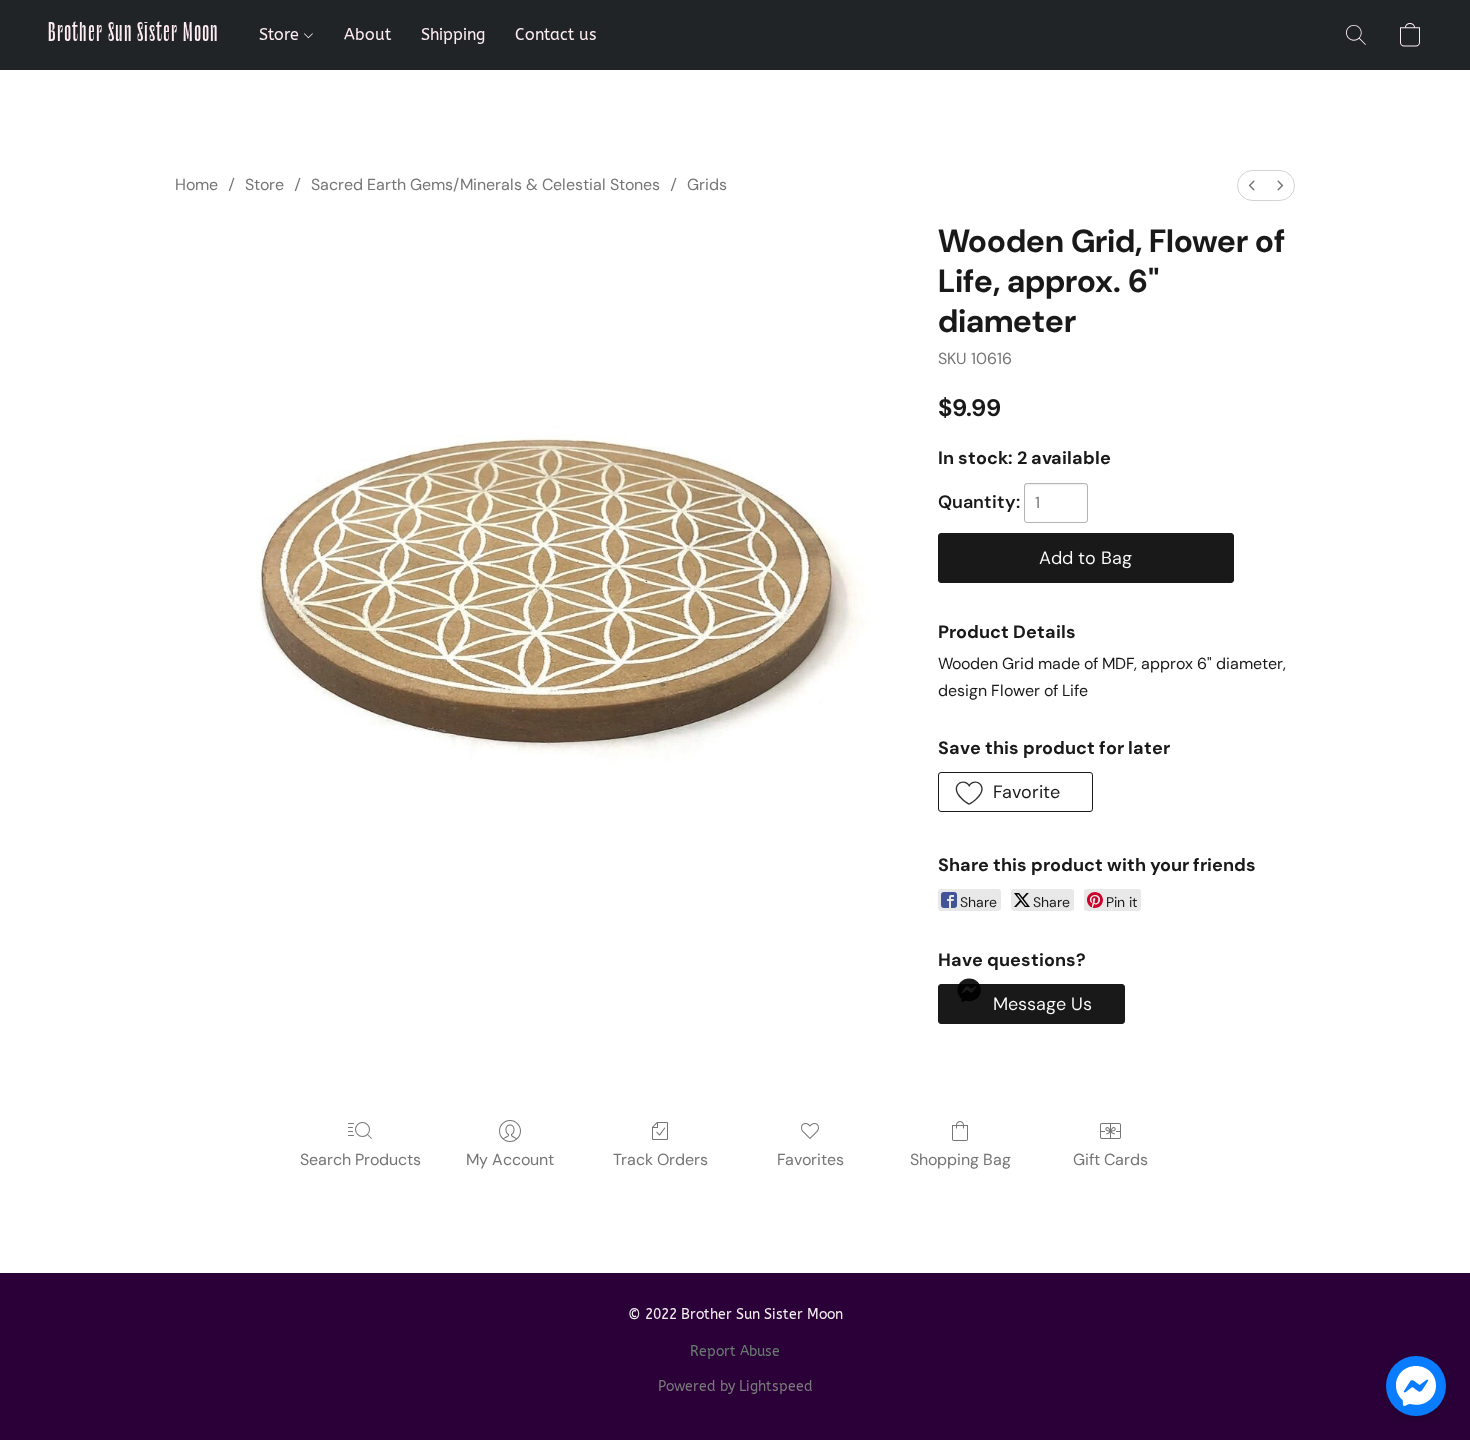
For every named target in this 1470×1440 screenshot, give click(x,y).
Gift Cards (1110, 1159)
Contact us (555, 34)
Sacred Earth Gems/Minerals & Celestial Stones (485, 184)
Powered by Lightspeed (735, 1386)
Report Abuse (735, 1351)
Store (281, 34)
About (367, 34)
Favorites (810, 1159)
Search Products (360, 1159)
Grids (707, 184)
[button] (133, 35)
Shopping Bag (960, 1159)
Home (196, 184)
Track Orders (660, 1159)
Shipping (453, 34)
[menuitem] (1252, 185)
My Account (510, 1159)
